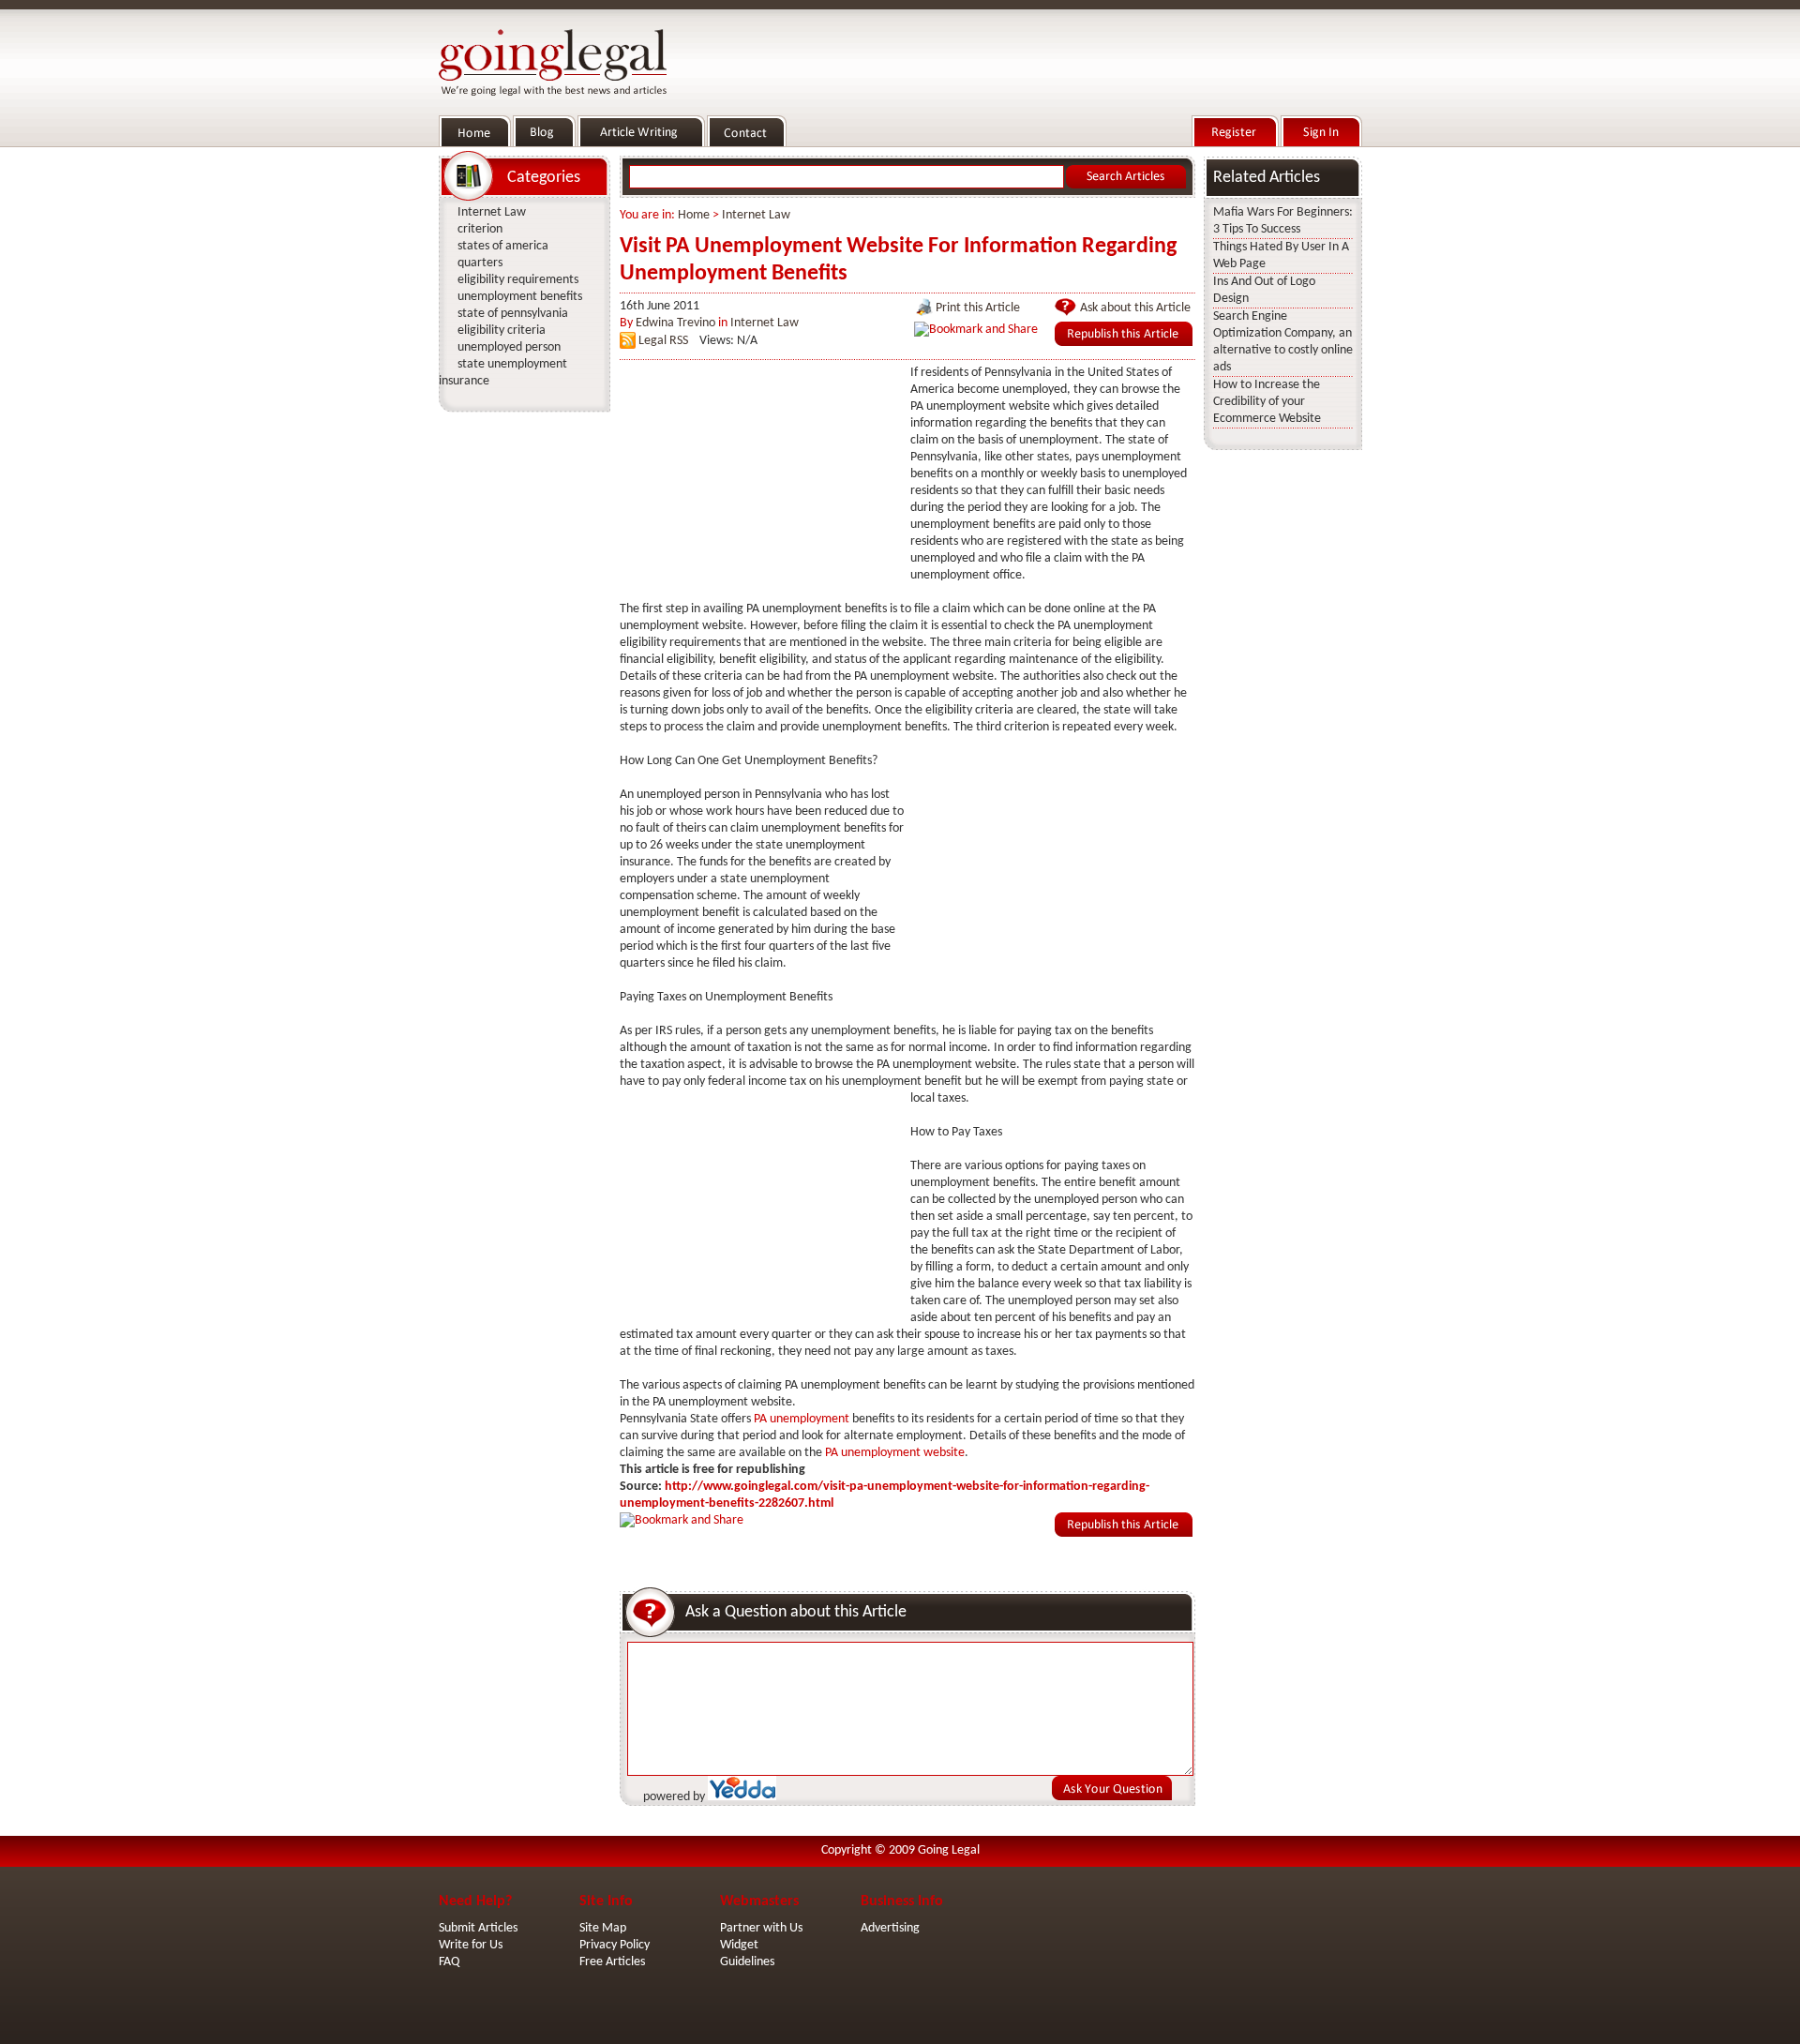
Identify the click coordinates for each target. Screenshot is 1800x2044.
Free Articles (612, 1962)
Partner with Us (761, 1928)
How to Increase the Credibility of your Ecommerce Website (1267, 402)
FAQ (449, 1962)
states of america (503, 246)
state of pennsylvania (513, 314)
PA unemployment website (895, 1453)
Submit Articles (478, 1928)
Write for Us (471, 1945)
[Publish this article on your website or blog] (1124, 343)
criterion (480, 229)
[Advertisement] (760, 482)
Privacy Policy (615, 1945)
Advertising (890, 1928)
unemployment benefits (520, 297)
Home (694, 215)
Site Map (603, 1928)
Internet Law (756, 215)
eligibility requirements (518, 280)
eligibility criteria (502, 331)
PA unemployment (802, 1419)
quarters (480, 263)
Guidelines (747, 1962)
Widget (739, 1945)
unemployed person (509, 347)
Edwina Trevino (675, 323)
